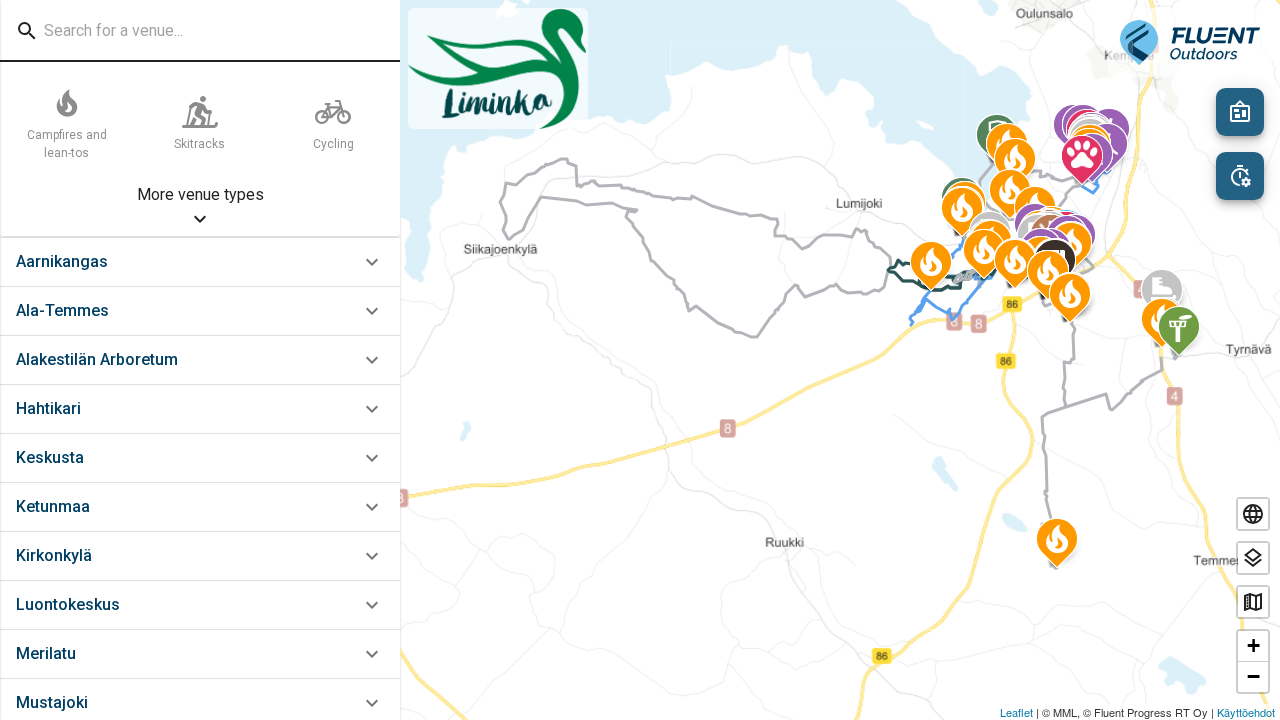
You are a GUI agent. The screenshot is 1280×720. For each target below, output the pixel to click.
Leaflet (1016, 712)
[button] (200, 262)
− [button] (1253, 676)
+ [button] (1253, 645)
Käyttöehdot (1246, 712)
